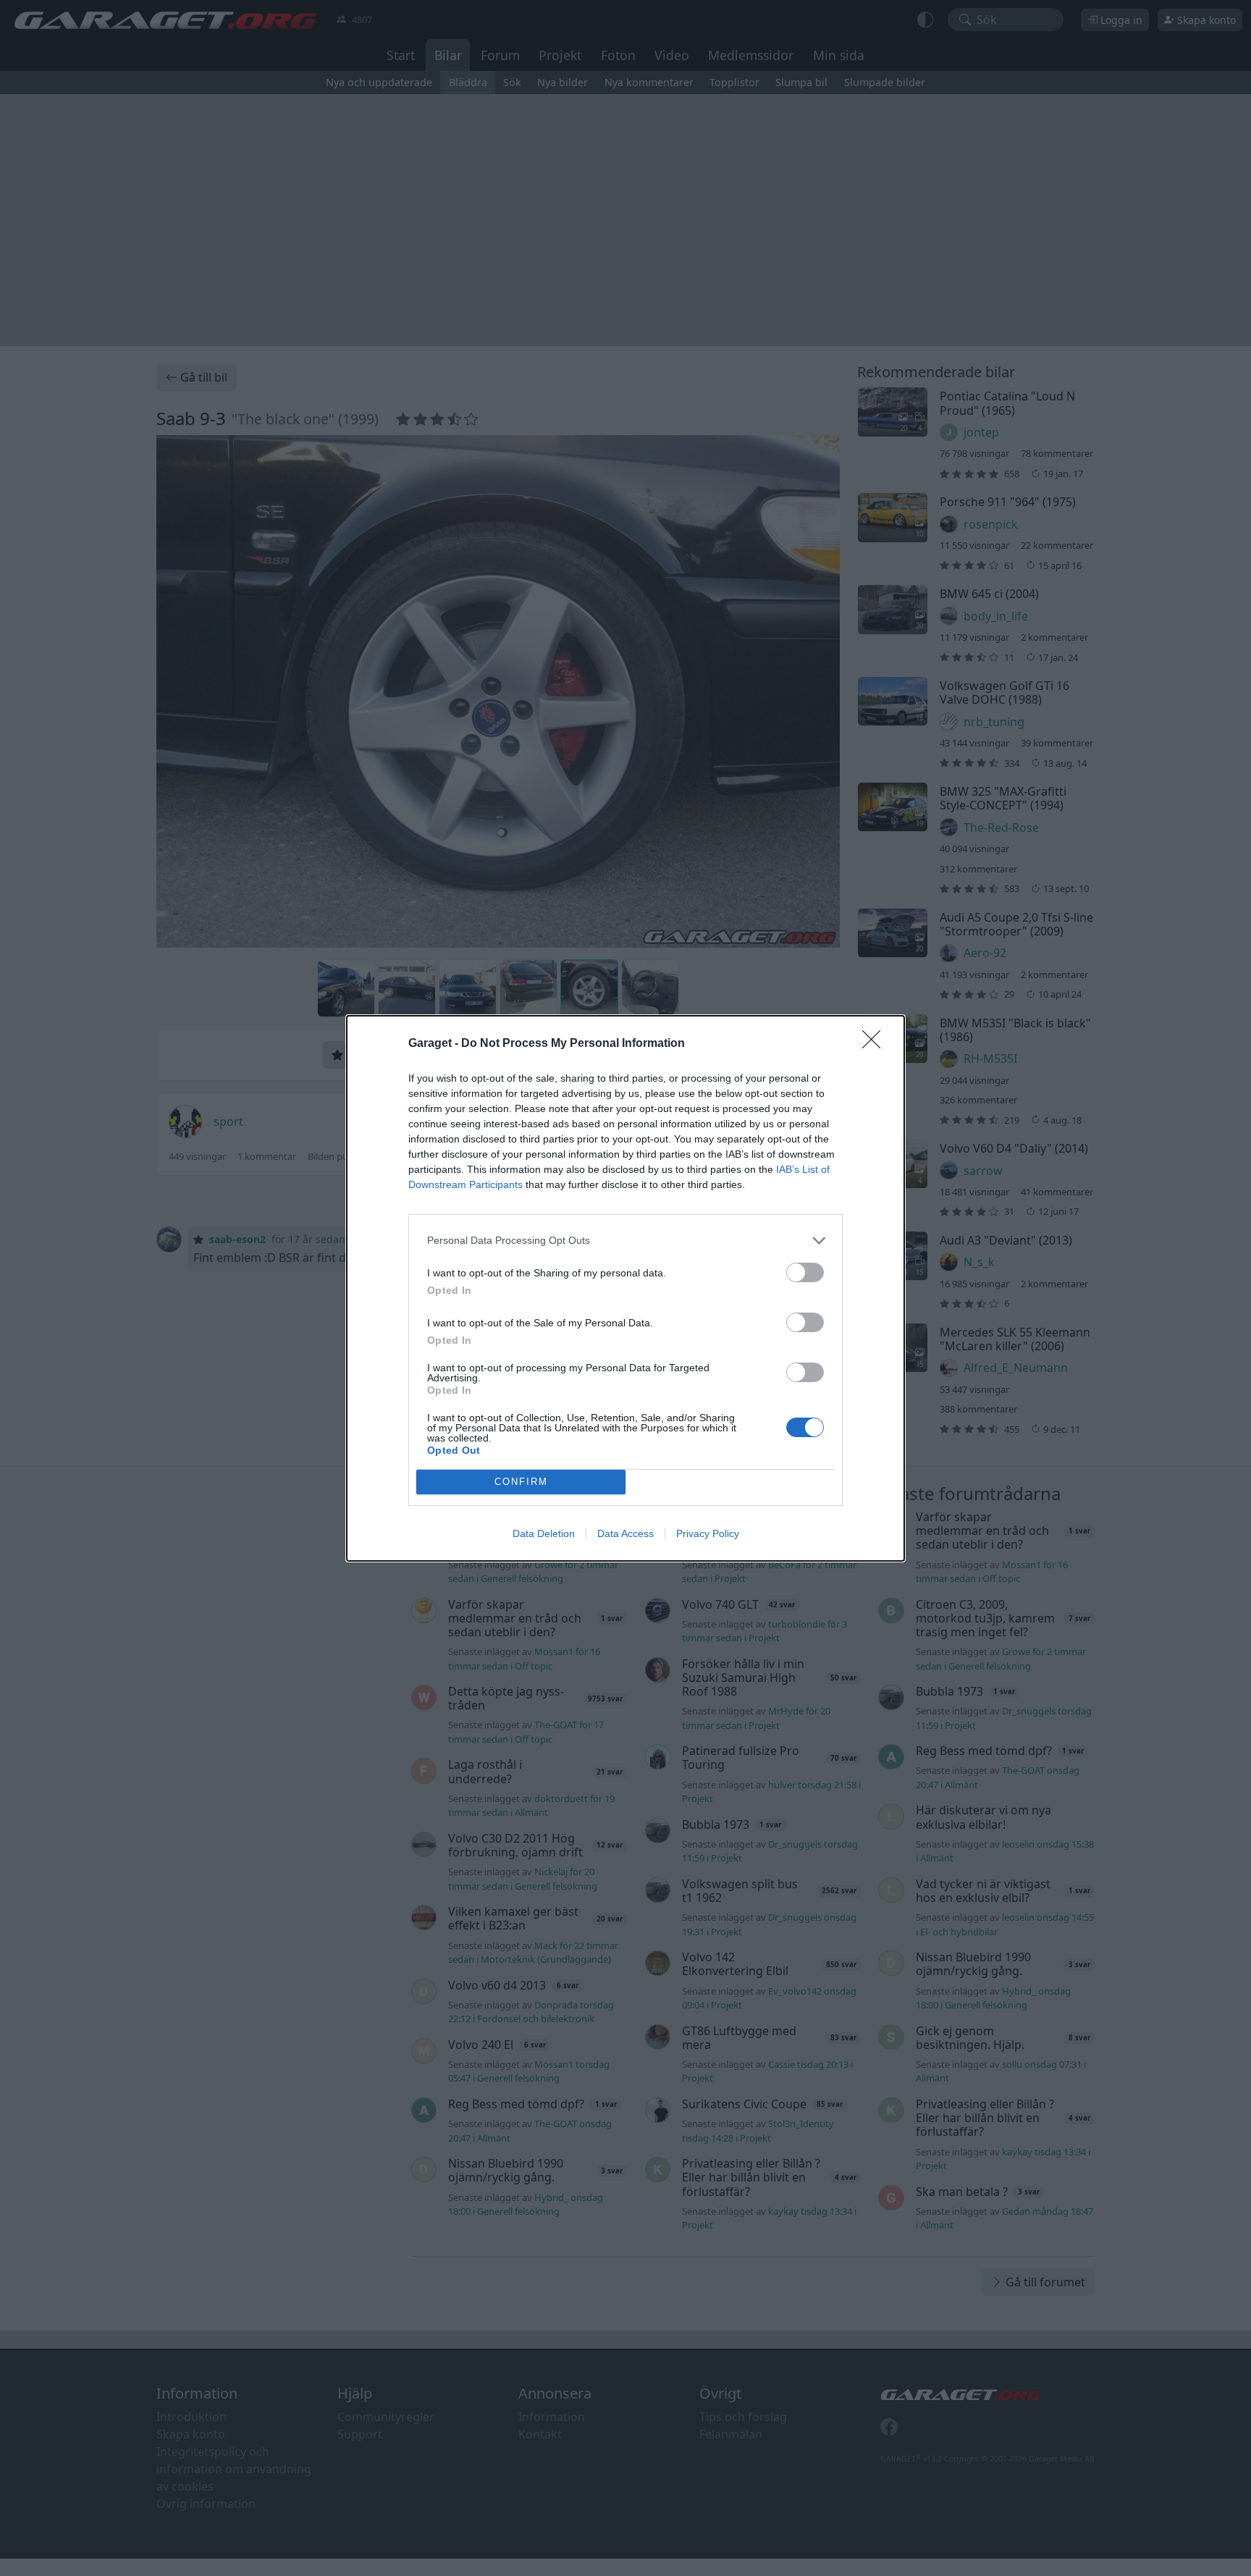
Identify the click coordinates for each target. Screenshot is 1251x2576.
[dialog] (625, 1288)
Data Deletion (544, 1533)
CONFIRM (521, 1482)
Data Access (625, 1533)
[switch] (805, 1272)
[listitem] (625, 1241)
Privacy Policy (708, 1533)
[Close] (876, 1044)
